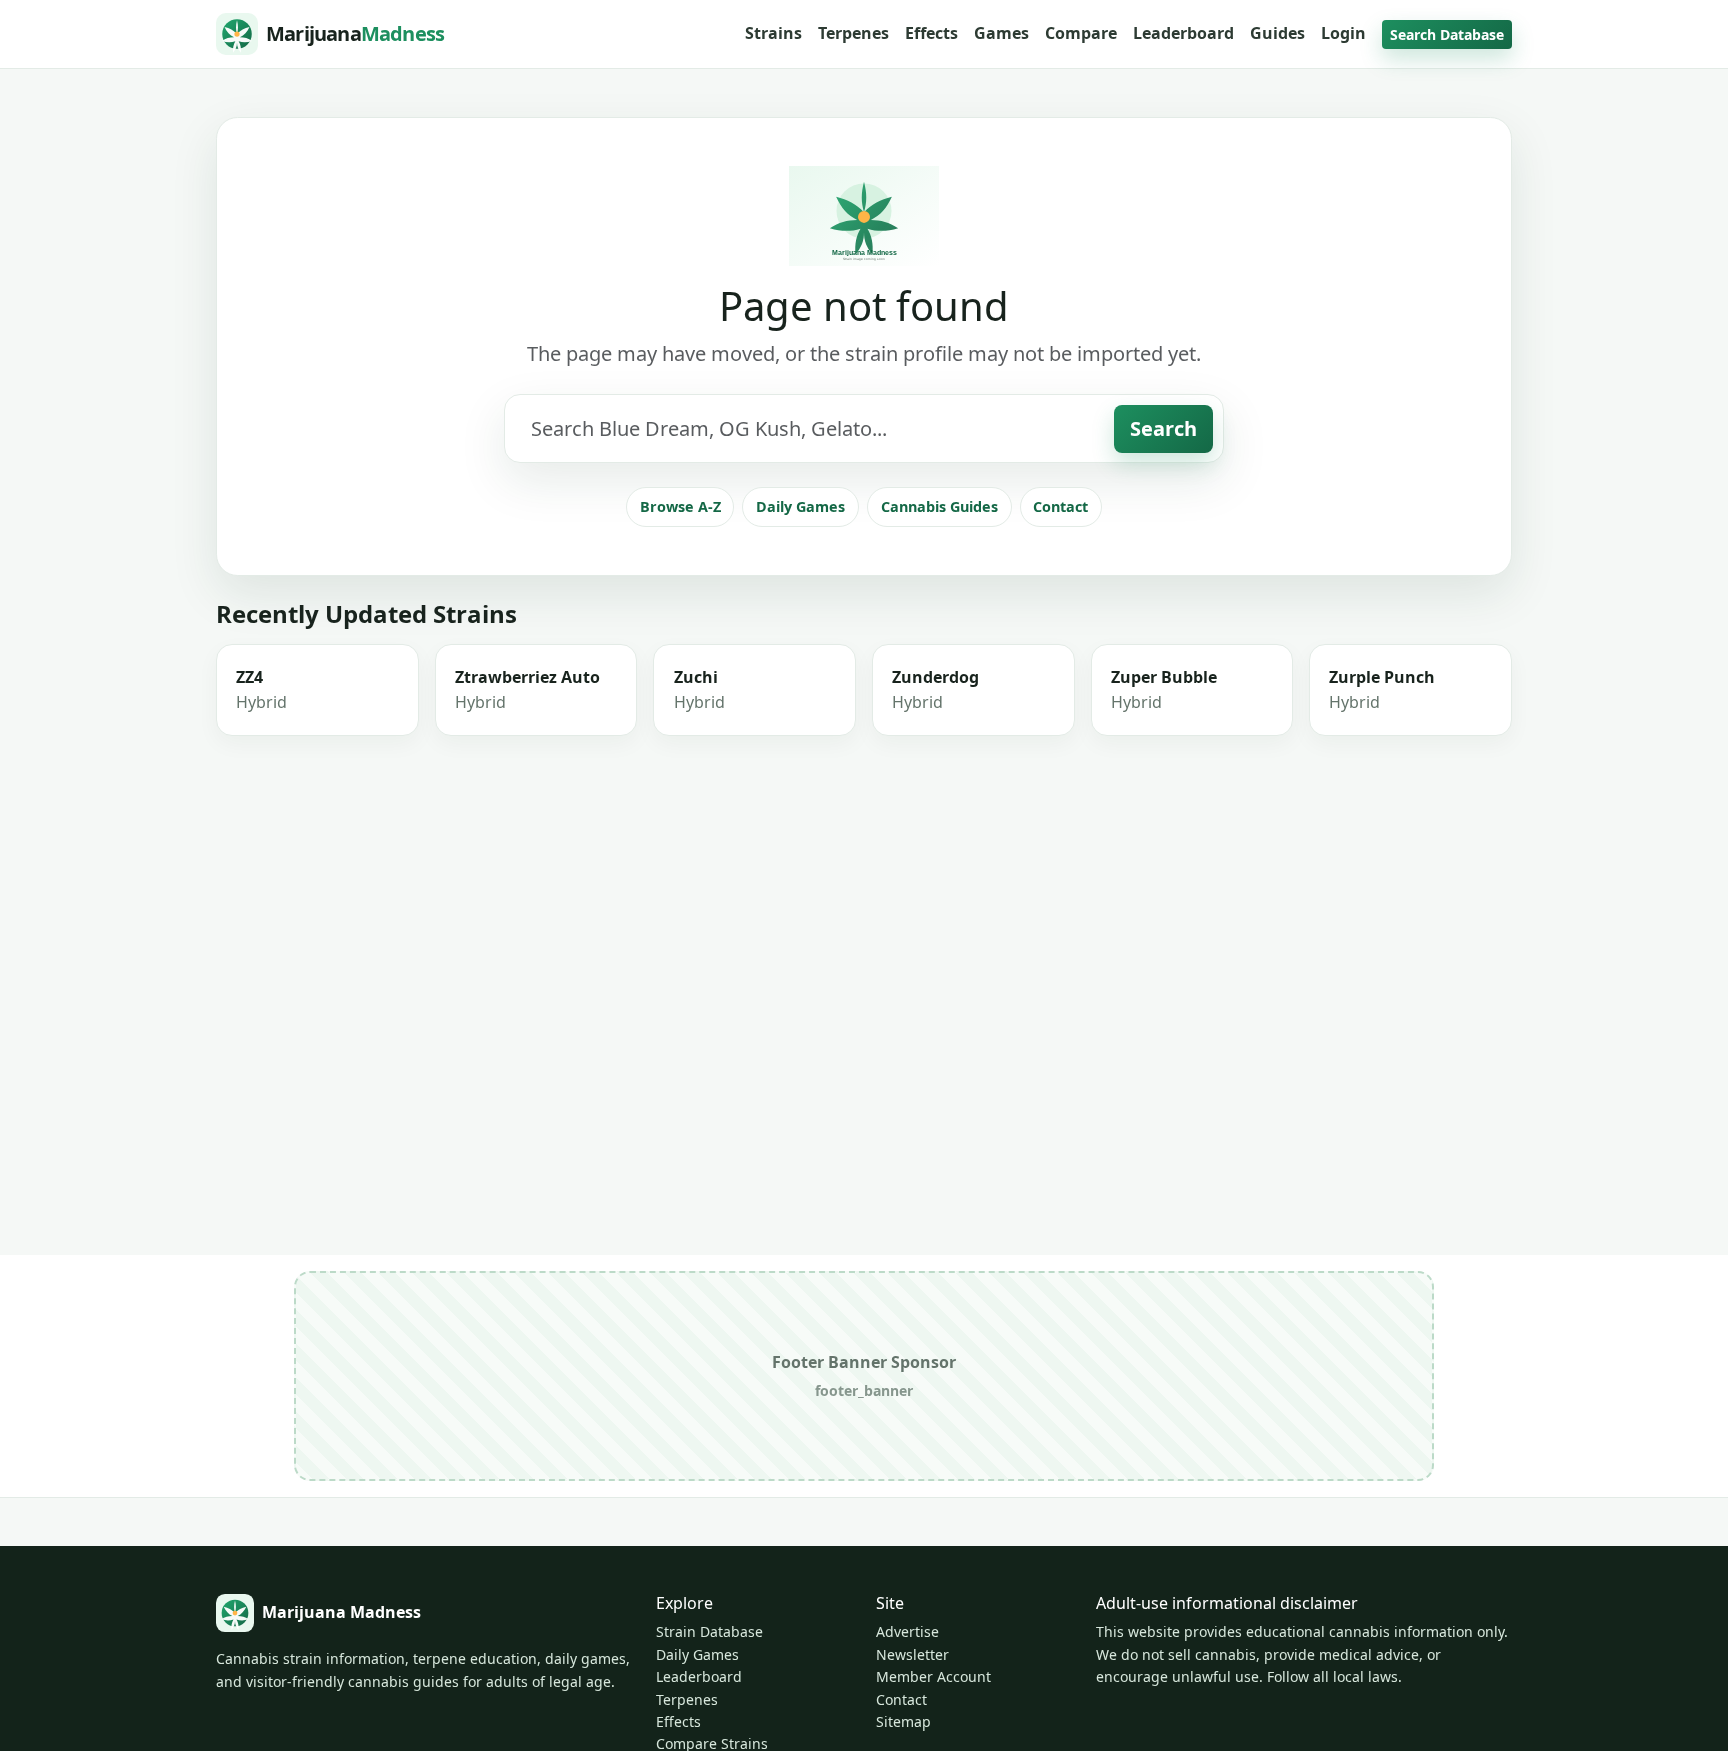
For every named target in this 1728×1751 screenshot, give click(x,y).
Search (1163, 428)
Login (1343, 33)
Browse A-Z (680, 506)
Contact (1060, 506)
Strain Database (709, 1631)
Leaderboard (1183, 33)
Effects (931, 33)
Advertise (907, 1631)
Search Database (1447, 34)
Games (1001, 33)
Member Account (933, 1676)
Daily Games (800, 506)
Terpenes (853, 33)
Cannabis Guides (939, 506)
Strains (773, 33)
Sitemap (903, 1721)
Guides (1277, 33)
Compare (1081, 33)
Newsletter (912, 1654)
